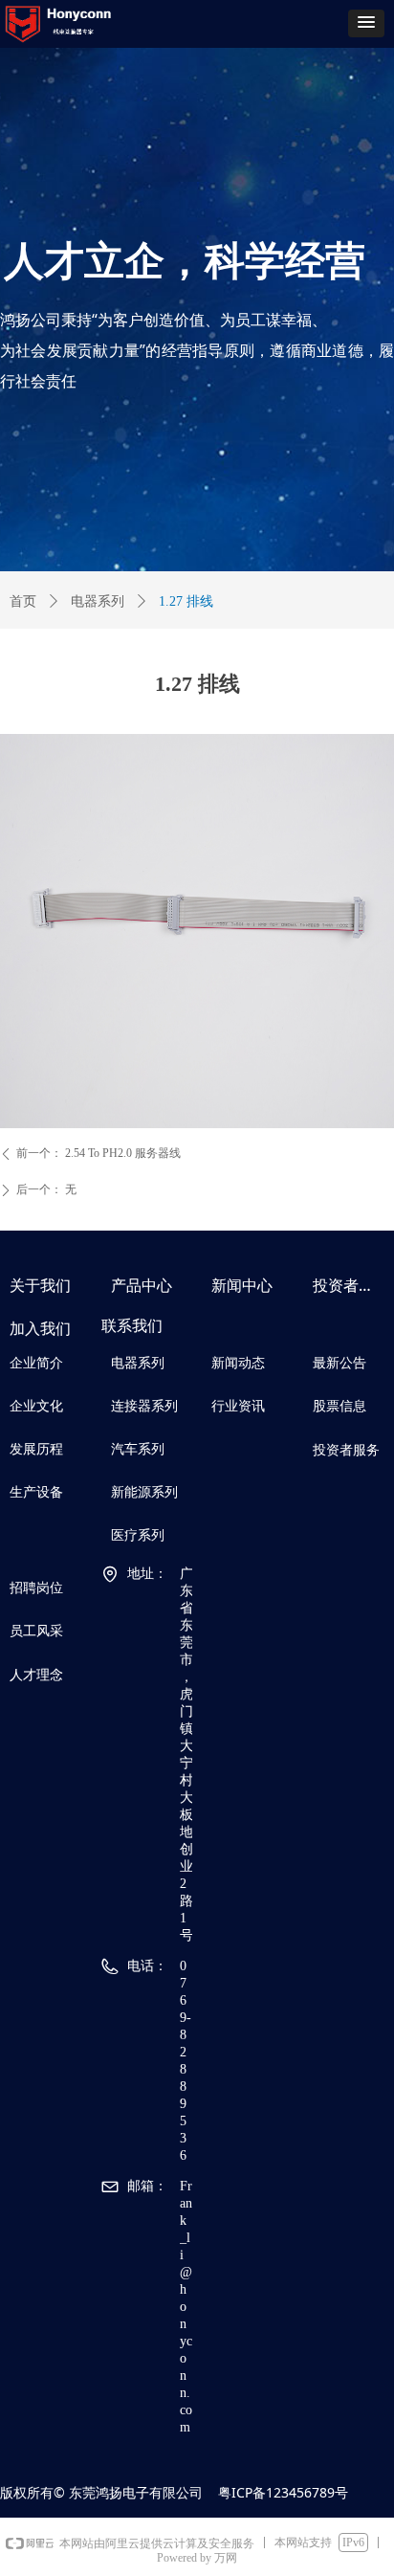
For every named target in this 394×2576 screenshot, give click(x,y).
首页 (23, 601)
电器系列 (98, 601)
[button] (366, 23)
